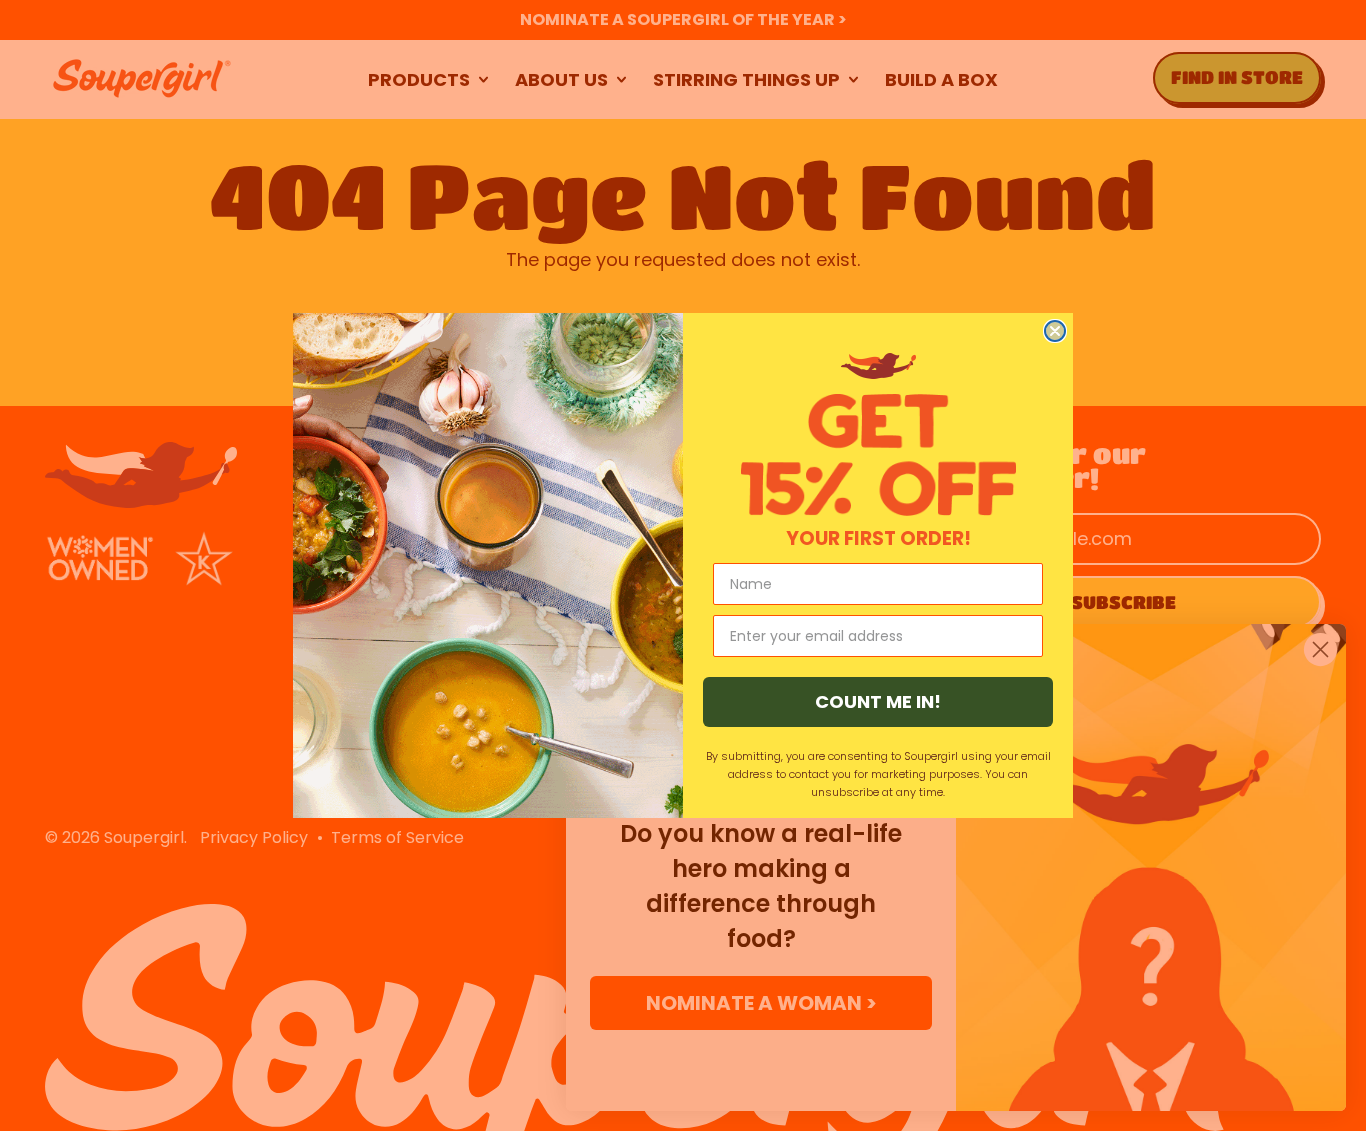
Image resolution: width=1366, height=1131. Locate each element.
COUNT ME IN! (878, 701)
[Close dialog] (1055, 331)
